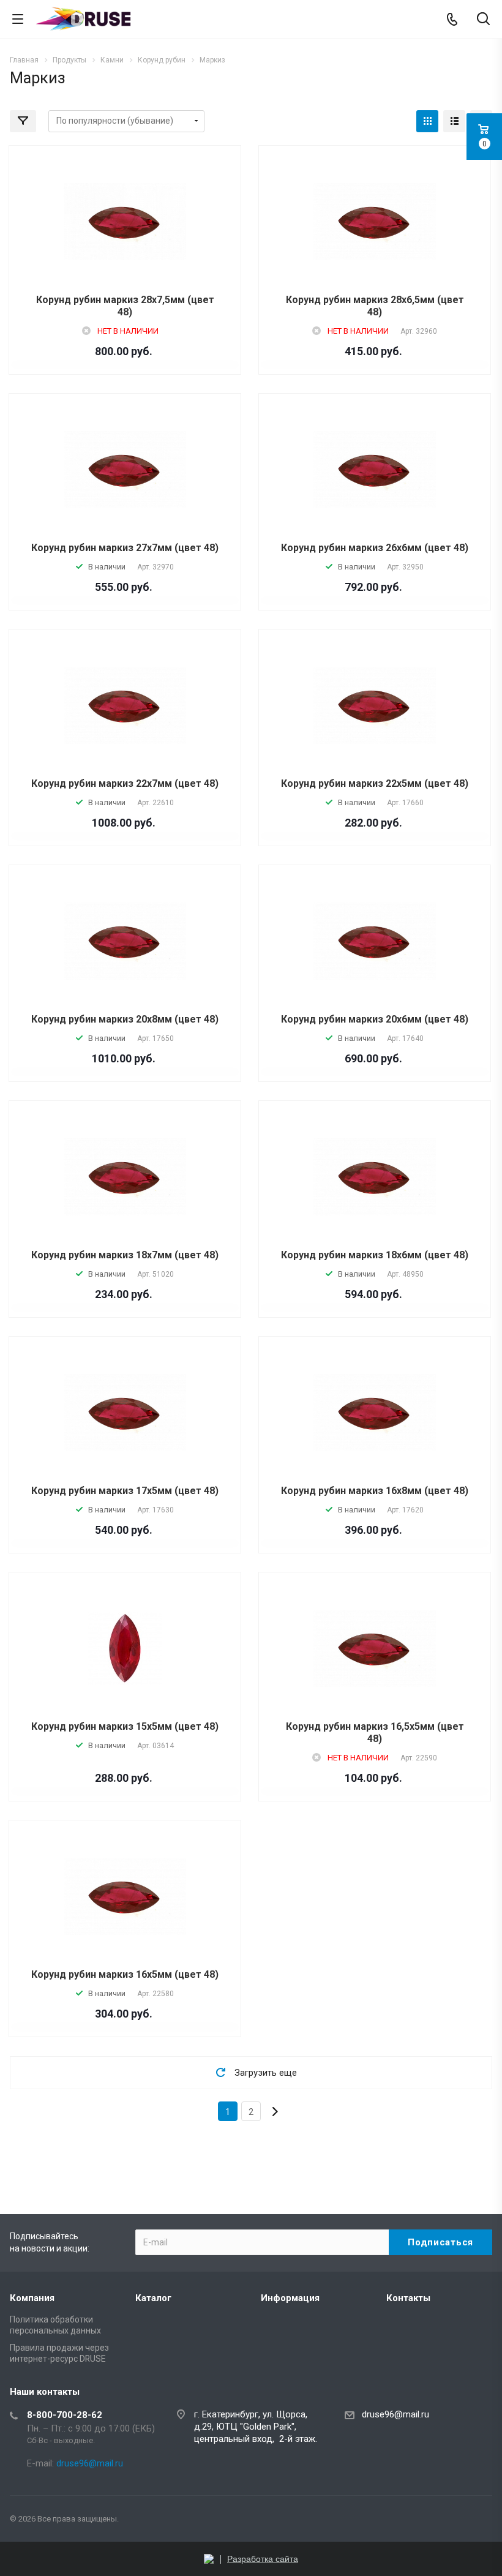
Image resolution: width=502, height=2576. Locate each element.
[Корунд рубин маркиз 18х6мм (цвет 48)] (375, 1177)
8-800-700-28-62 (65, 2415)
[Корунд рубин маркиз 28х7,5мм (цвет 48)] (125, 221)
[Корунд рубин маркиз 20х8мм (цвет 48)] (125, 941)
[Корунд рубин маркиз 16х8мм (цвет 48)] (375, 1412)
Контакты (408, 2298)
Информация (290, 2298)
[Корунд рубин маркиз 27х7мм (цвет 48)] (125, 469)
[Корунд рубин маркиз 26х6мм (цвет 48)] (375, 469)
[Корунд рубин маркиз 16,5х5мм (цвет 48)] (375, 1648)
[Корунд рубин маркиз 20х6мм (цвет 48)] (375, 941)
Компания (32, 2298)
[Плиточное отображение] (427, 121)
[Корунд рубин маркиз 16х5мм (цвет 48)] (125, 1896)
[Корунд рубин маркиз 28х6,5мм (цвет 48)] (375, 221)
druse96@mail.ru (395, 2414)
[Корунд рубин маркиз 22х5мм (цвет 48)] (375, 705)
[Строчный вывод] (454, 121)
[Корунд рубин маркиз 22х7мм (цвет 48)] (125, 705)
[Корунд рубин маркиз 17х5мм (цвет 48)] (125, 1412)
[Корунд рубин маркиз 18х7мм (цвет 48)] (125, 1177)
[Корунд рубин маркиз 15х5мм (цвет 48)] (125, 1648)
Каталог (153, 2298)
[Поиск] (483, 20)
